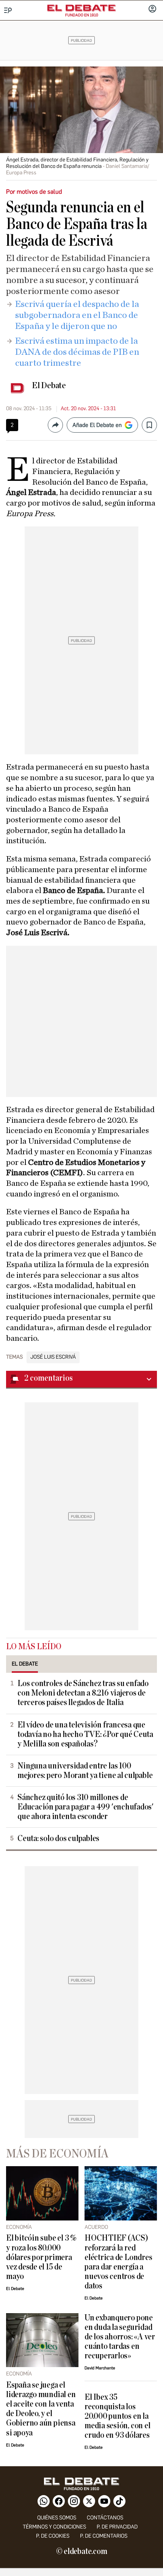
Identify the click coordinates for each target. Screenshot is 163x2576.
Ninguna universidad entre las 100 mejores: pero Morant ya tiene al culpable (85, 1771)
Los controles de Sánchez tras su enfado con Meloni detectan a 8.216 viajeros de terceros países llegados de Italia (83, 1693)
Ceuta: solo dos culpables (58, 1839)
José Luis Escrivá (53, 1357)
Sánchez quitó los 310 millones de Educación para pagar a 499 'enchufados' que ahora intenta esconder (85, 1807)
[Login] (152, 9)
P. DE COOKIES (53, 2536)
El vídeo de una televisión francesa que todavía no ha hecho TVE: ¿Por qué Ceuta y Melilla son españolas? (85, 1734)
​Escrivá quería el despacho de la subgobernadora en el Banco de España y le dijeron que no (77, 315)
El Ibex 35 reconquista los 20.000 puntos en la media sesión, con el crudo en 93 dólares (117, 2416)
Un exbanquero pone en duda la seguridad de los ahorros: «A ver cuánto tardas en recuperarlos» (120, 2337)
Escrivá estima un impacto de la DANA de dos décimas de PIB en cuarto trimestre (77, 352)
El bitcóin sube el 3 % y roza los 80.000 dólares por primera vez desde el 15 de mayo (41, 2257)
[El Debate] (81, 8)
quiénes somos (57, 2518)
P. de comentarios (104, 2536)
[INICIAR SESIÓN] (152, 9)
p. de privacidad (117, 2527)
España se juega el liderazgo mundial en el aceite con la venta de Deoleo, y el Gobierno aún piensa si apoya (41, 2409)
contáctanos (105, 2518)
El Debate (49, 386)
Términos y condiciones (54, 2527)
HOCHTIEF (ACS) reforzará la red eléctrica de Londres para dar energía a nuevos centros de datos (118, 2262)
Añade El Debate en (97, 425)
